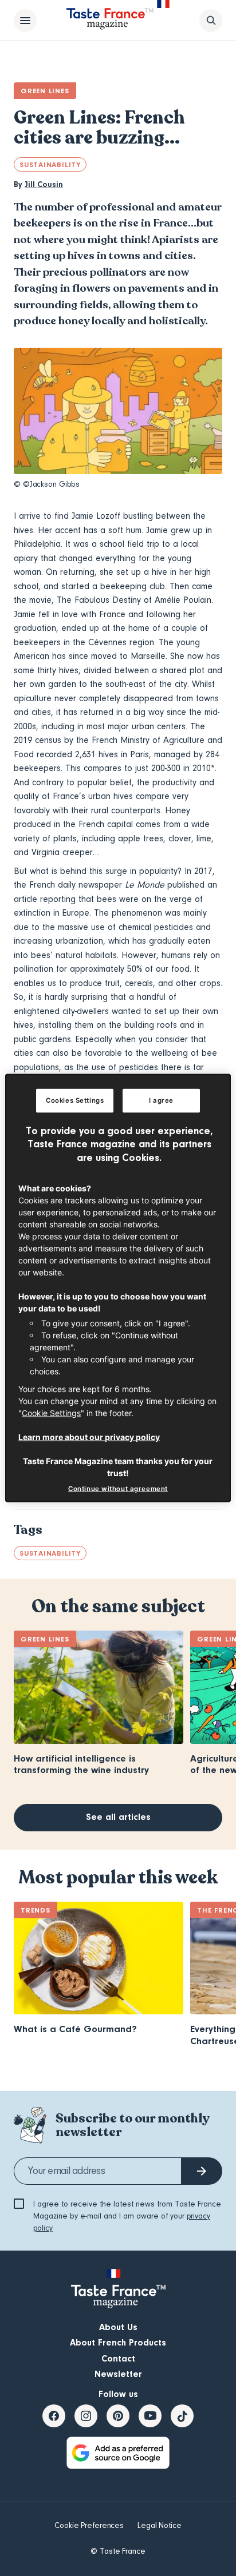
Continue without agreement (118, 1489)
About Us (118, 2327)
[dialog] (118, 1288)
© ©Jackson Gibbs (47, 484)
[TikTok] (182, 2416)
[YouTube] (150, 2416)
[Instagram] (86, 2416)
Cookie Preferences (89, 2526)
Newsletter (118, 2374)
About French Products (118, 2343)
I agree (161, 1100)
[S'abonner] (202, 2171)
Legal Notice (160, 2526)
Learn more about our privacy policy (89, 1436)
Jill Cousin (44, 185)
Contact (118, 2359)
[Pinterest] (118, 2416)
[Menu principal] (25, 21)
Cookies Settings (75, 1100)
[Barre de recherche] (211, 21)
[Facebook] (54, 2416)
